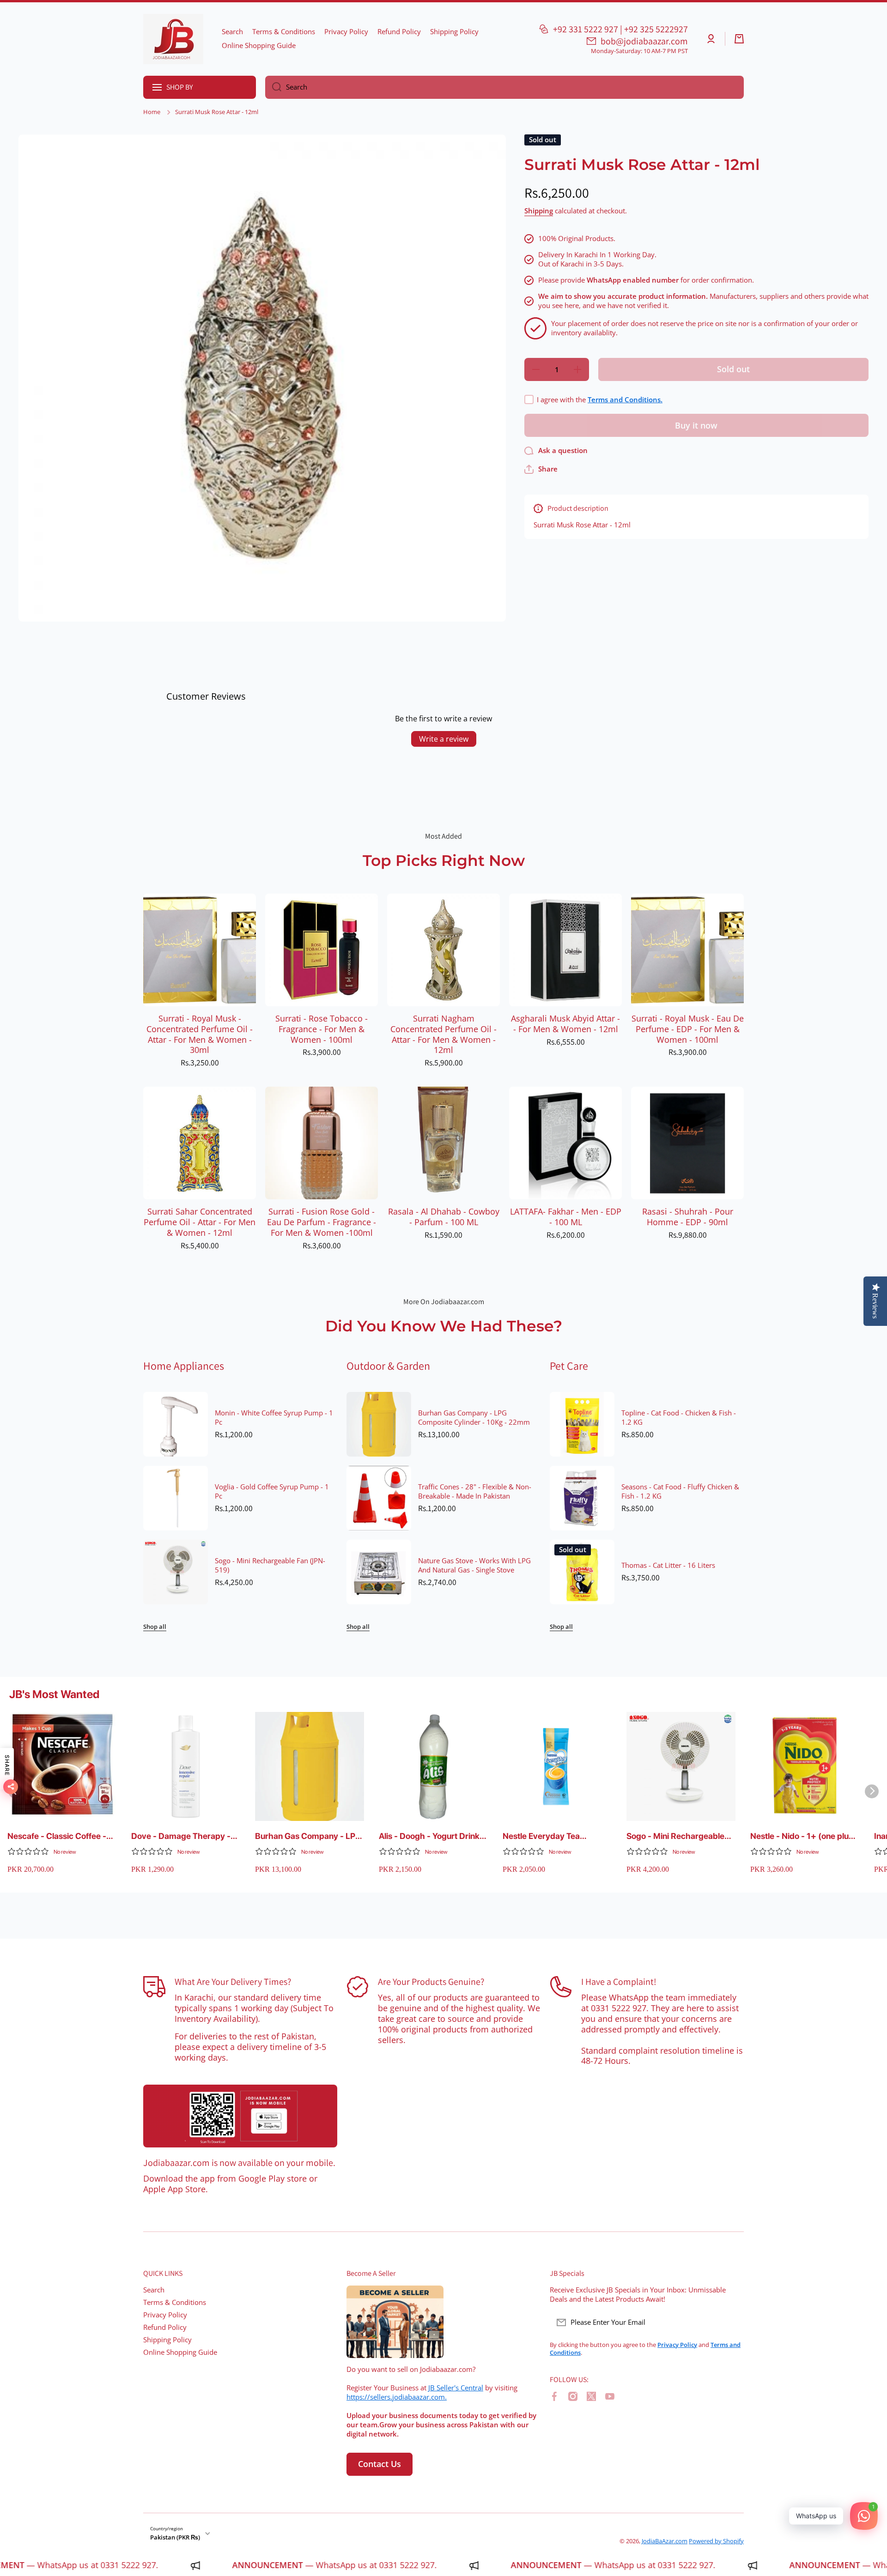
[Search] (273, 87)
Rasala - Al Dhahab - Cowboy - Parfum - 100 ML (444, 1217)
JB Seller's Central (456, 2388)
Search (154, 2290)
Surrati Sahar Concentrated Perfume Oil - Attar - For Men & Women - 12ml (200, 1222)
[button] (739, 39)
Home (152, 112)
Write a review (444, 739)
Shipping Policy (167, 2340)
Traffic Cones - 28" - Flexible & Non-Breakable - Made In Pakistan (475, 1492)
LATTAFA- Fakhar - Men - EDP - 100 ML (566, 1217)
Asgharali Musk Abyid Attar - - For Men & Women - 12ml (565, 1024)
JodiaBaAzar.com (665, 2541)
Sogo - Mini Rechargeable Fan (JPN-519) (270, 1566)
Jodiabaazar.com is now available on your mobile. (239, 2163)
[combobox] (504, 87)
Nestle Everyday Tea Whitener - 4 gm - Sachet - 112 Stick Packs (553, 1836)
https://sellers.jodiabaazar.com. (397, 2397)
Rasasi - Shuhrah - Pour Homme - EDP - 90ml (688, 1217)
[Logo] (173, 39)
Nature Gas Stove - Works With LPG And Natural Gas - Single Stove (474, 1566)
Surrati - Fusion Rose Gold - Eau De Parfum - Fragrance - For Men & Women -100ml (322, 1222)
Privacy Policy (165, 2315)
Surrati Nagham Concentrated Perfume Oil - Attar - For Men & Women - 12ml (443, 1034)
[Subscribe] (732, 2322)
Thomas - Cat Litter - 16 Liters (668, 1566)
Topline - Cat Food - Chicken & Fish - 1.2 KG (679, 1418)
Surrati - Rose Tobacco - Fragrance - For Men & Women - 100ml (322, 1029)
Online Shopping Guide (180, 2352)
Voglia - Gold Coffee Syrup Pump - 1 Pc (272, 1492)
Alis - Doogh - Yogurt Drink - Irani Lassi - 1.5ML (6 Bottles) (432, 1836)
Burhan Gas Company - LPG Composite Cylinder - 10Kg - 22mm (474, 1418)
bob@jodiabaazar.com (644, 41)
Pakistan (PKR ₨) (175, 2537)
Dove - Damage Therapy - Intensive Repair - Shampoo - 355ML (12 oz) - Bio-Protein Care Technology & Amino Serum (184, 1836)
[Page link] (240, 2116)
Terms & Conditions (175, 2302)
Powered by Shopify (716, 2541)
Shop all (155, 1627)
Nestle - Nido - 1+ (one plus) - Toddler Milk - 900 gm (803, 1836)
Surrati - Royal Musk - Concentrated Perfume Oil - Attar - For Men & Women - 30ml (200, 1034)
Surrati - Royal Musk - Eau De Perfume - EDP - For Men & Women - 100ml (688, 1029)
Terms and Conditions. (625, 400)
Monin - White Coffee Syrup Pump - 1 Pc (274, 1418)
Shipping (539, 211)
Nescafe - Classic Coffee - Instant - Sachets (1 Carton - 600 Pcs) (61, 1836)
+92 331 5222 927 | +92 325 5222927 (620, 29)
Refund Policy (165, 2327)
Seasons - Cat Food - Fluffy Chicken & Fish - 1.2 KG (680, 1492)
